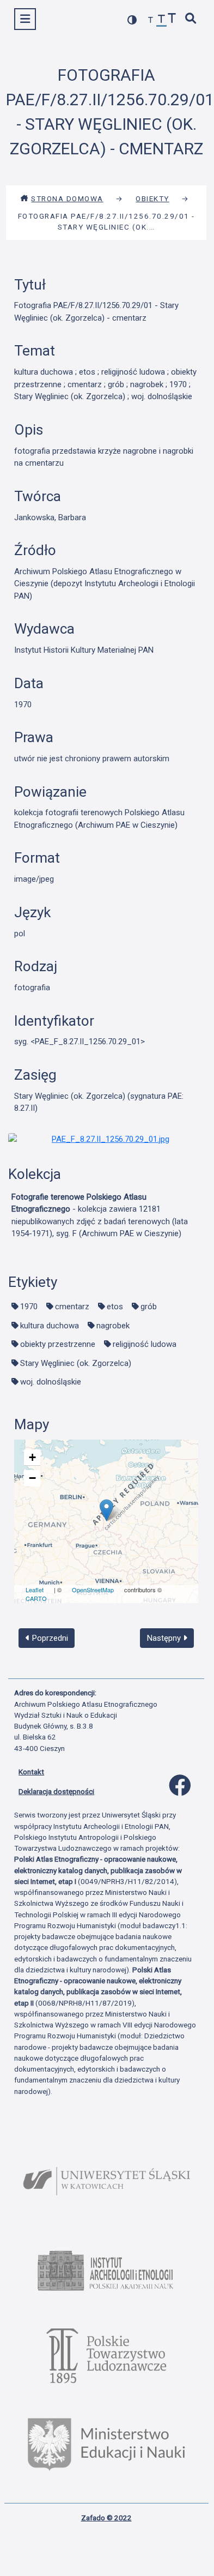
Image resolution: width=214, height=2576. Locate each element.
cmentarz (72, 1307)
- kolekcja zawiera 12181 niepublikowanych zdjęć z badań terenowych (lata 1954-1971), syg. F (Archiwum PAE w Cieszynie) (100, 1215)
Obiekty (152, 198)
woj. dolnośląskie (51, 1382)
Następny (165, 1638)
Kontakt (31, 1772)
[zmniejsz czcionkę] (151, 20)
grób (149, 1307)
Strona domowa (67, 198)
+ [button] (32, 1457)
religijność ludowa (145, 1344)
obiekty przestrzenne (58, 1344)
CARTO (36, 1598)
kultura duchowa (50, 1326)
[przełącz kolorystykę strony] (132, 20)
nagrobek (113, 1326)
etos (115, 1307)
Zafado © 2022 (106, 2518)
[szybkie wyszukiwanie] (191, 19)
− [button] (32, 1478)
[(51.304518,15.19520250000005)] (106, 1510)
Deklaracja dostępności (56, 1791)
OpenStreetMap (93, 1590)
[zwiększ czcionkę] (172, 19)
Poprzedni (49, 1638)
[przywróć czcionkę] (162, 20)
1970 (29, 1307)
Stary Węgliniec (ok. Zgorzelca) (76, 1363)
